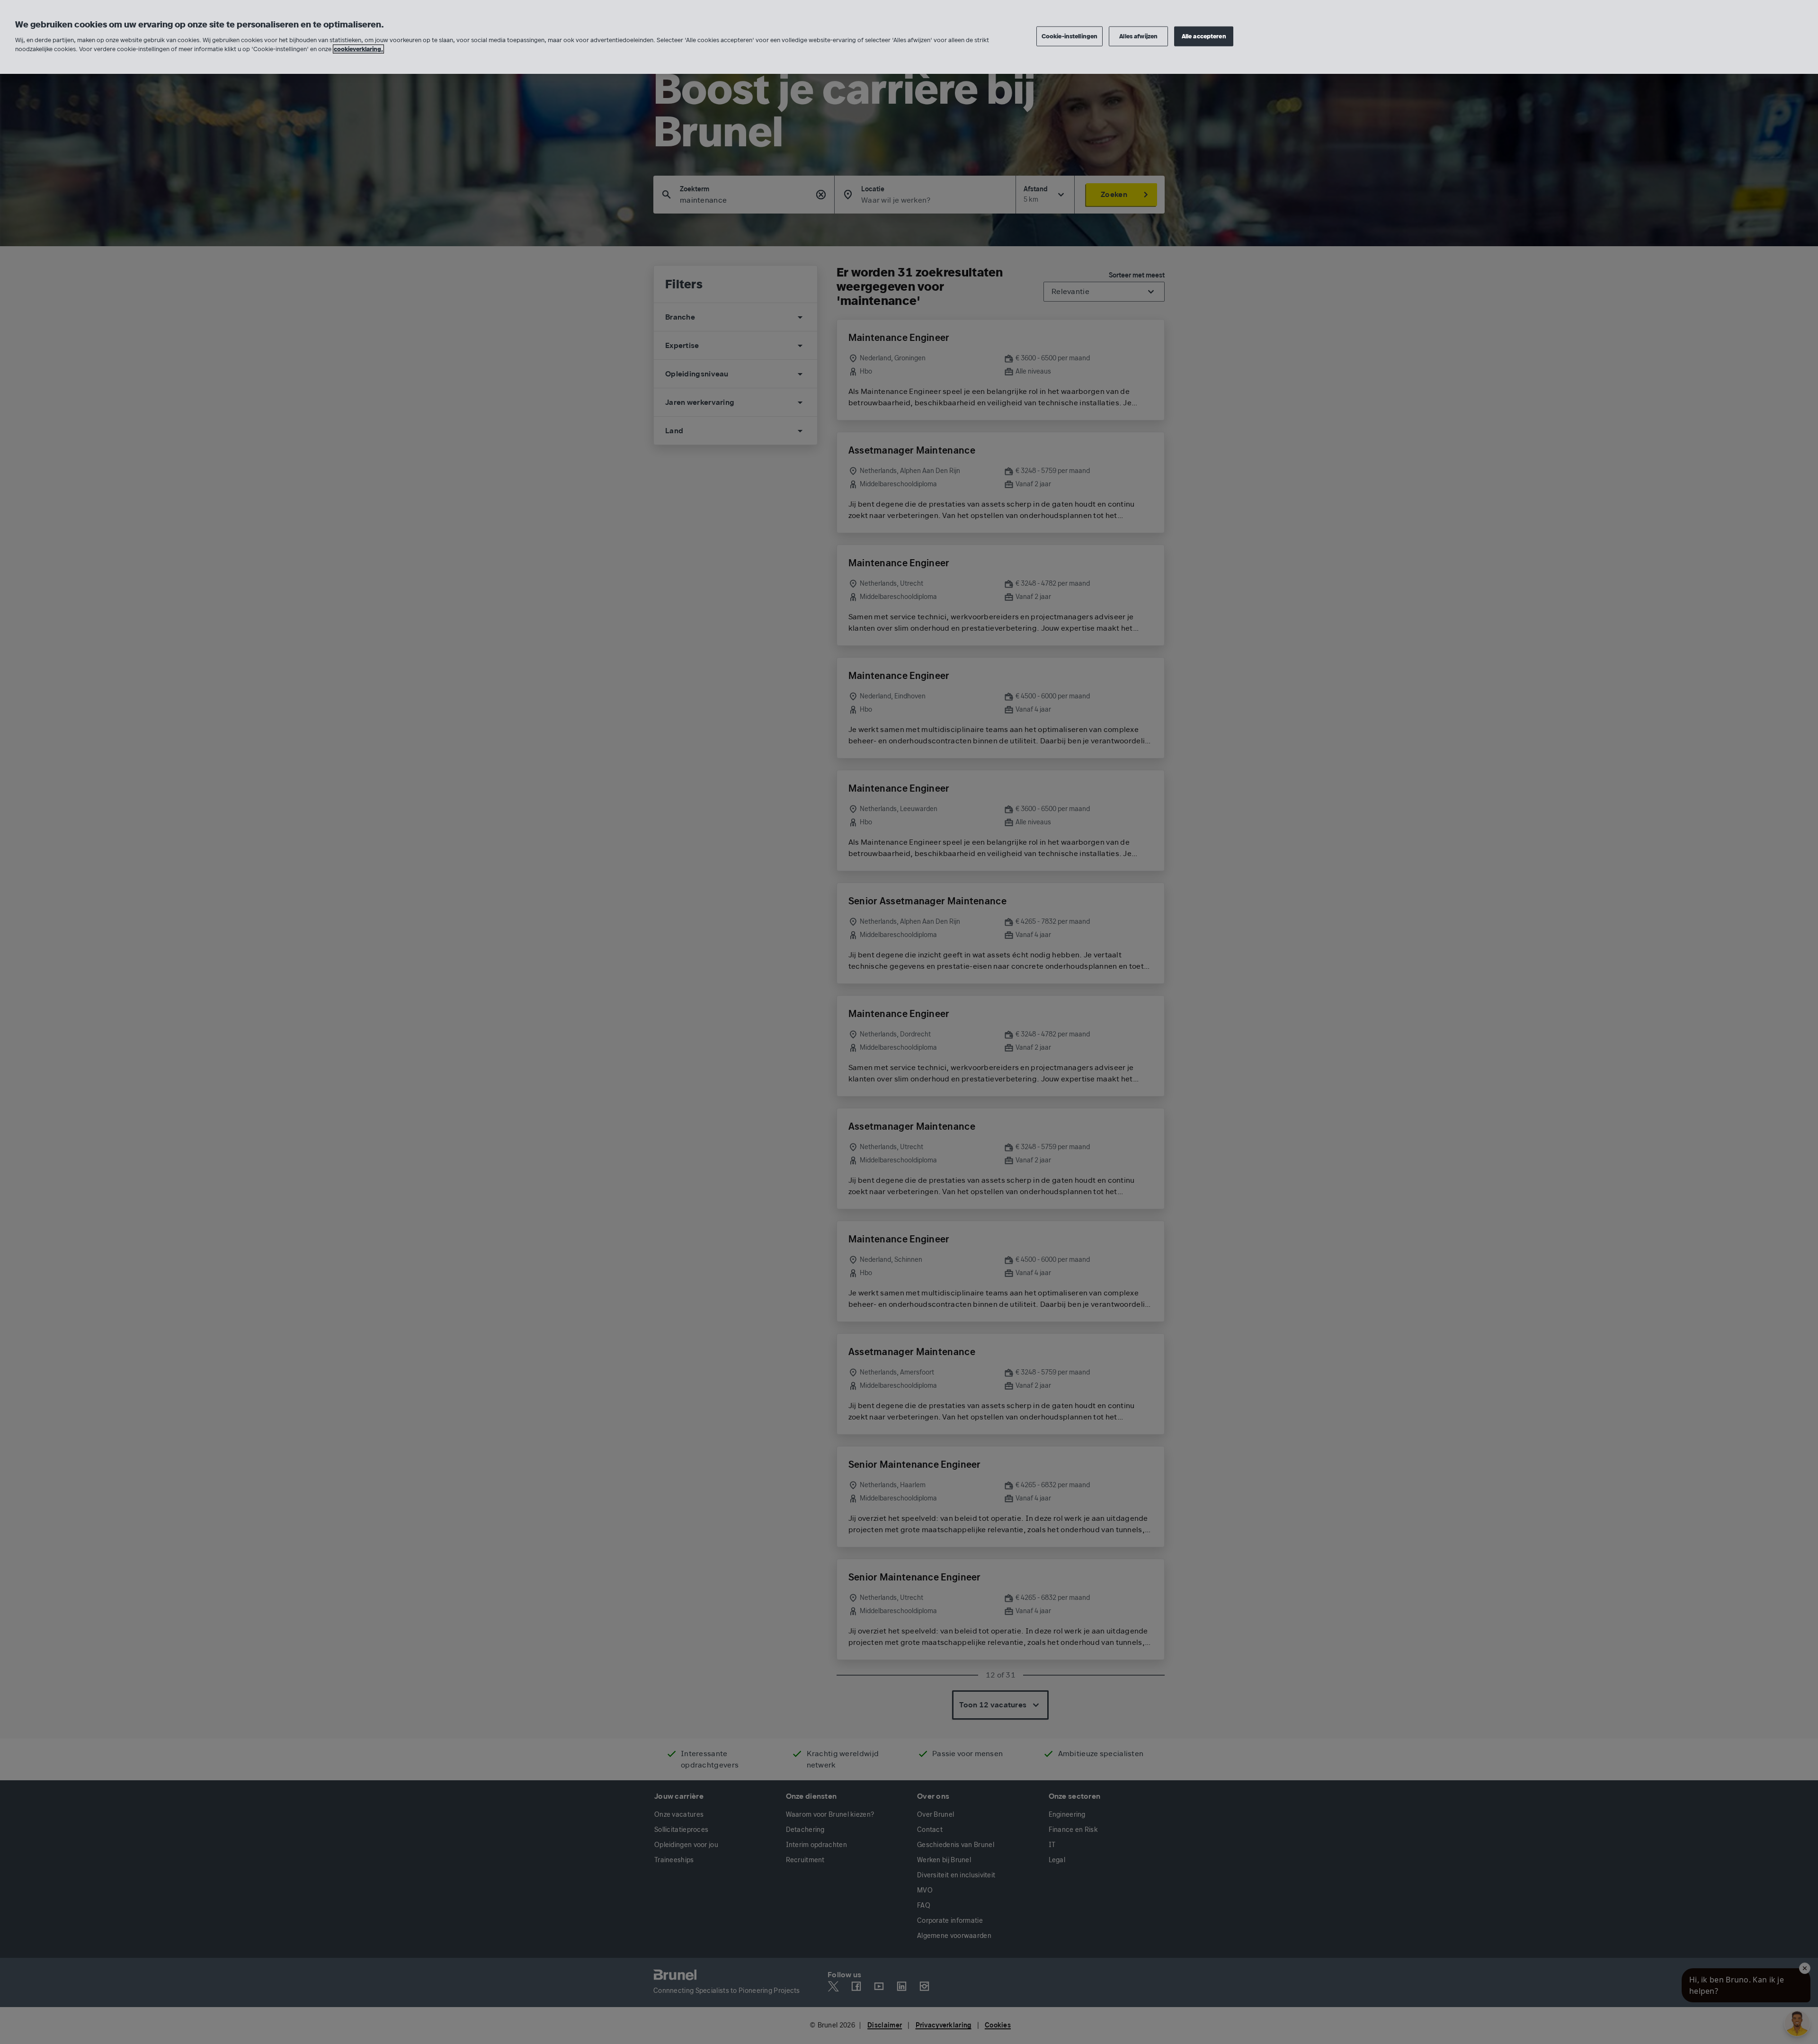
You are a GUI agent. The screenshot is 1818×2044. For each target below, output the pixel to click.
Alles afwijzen (1138, 36)
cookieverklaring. (358, 49)
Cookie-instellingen (1069, 36)
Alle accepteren (1204, 36)
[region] (909, 37)
